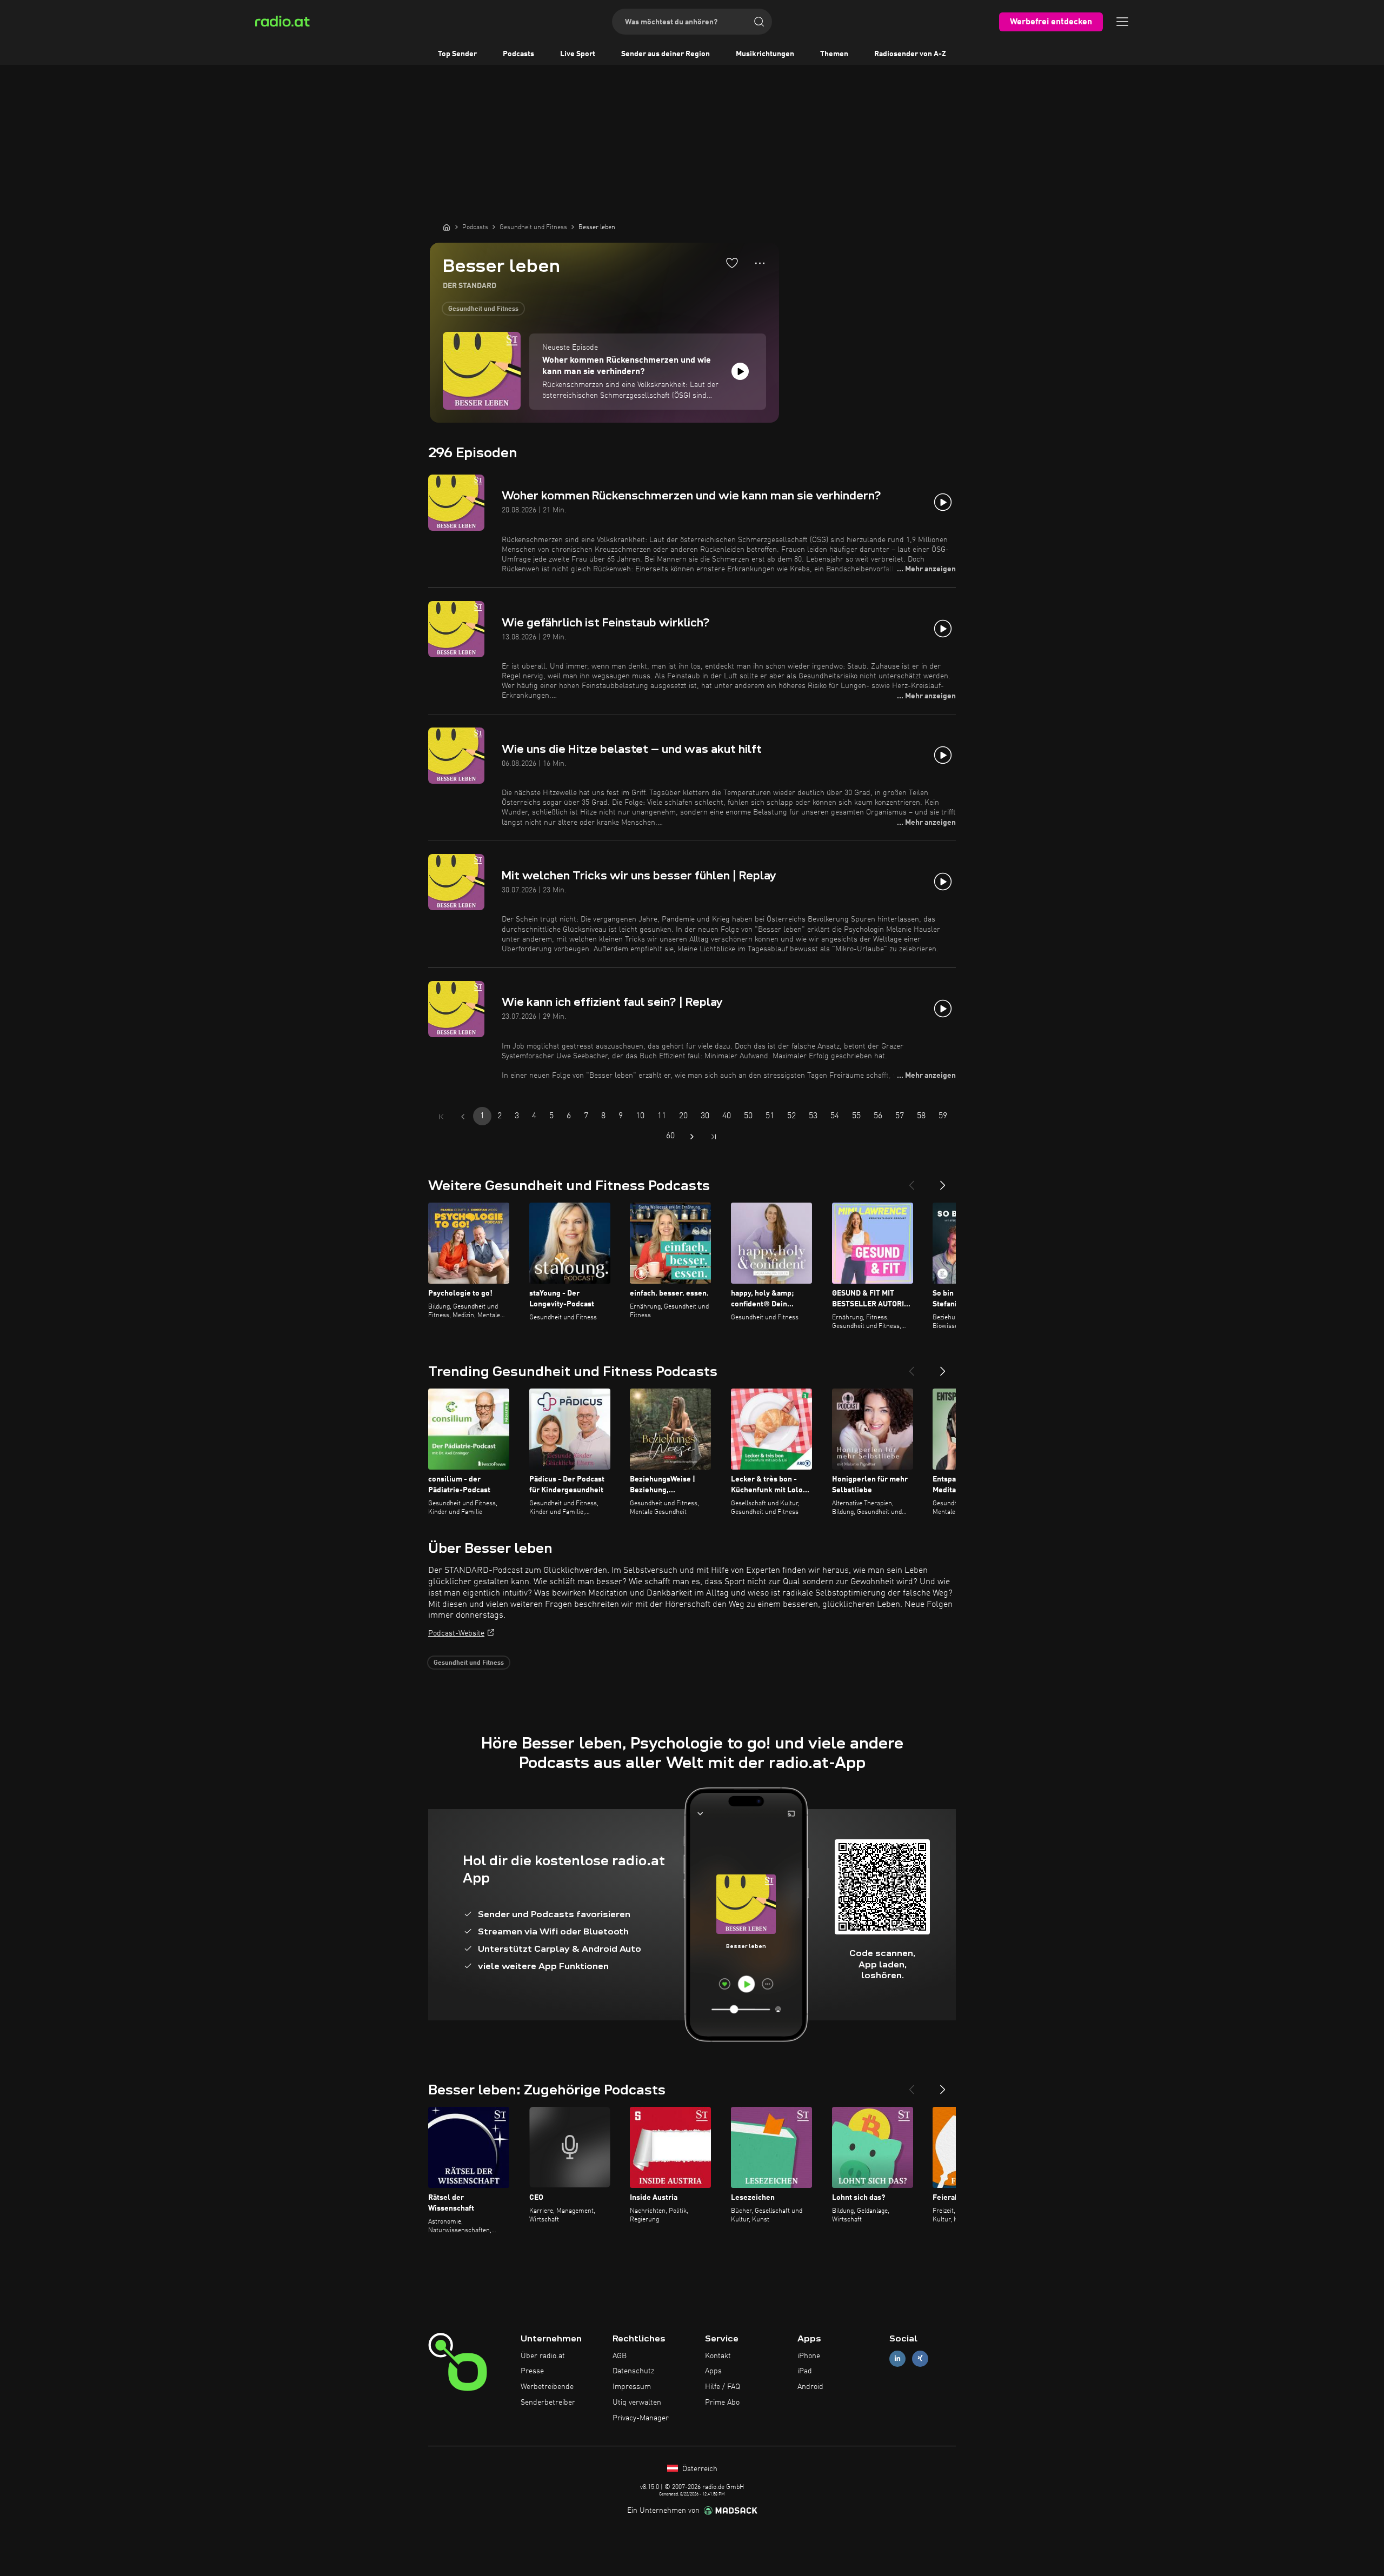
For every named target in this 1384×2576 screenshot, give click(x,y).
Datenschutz (633, 2371)
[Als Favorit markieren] (732, 263)
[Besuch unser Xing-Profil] (920, 2358)
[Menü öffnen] (1122, 22)
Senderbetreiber (548, 2403)
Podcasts (518, 54)
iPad (805, 2371)
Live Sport (578, 54)
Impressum (632, 2387)
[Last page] (714, 1137)
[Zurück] (911, 1181)
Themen (834, 54)
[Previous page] (463, 1117)
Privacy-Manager (641, 2418)
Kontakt (718, 2356)
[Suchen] (759, 22)
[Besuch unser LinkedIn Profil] (897, 2358)
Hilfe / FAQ (723, 2387)
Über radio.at (543, 2356)
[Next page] (692, 1137)
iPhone (809, 2356)
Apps (713, 2371)
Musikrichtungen (765, 54)
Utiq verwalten (637, 2403)
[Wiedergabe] (740, 371)
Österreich (699, 2469)
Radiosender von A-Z (910, 54)
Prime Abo (722, 2403)
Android (810, 2387)
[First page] (441, 1117)
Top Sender (457, 54)
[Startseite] (447, 227)
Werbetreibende (547, 2387)
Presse (532, 2371)
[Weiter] (943, 1181)
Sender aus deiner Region (666, 54)
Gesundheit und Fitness (483, 309)
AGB (620, 2356)
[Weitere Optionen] (760, 263)
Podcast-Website (456, 1633)
